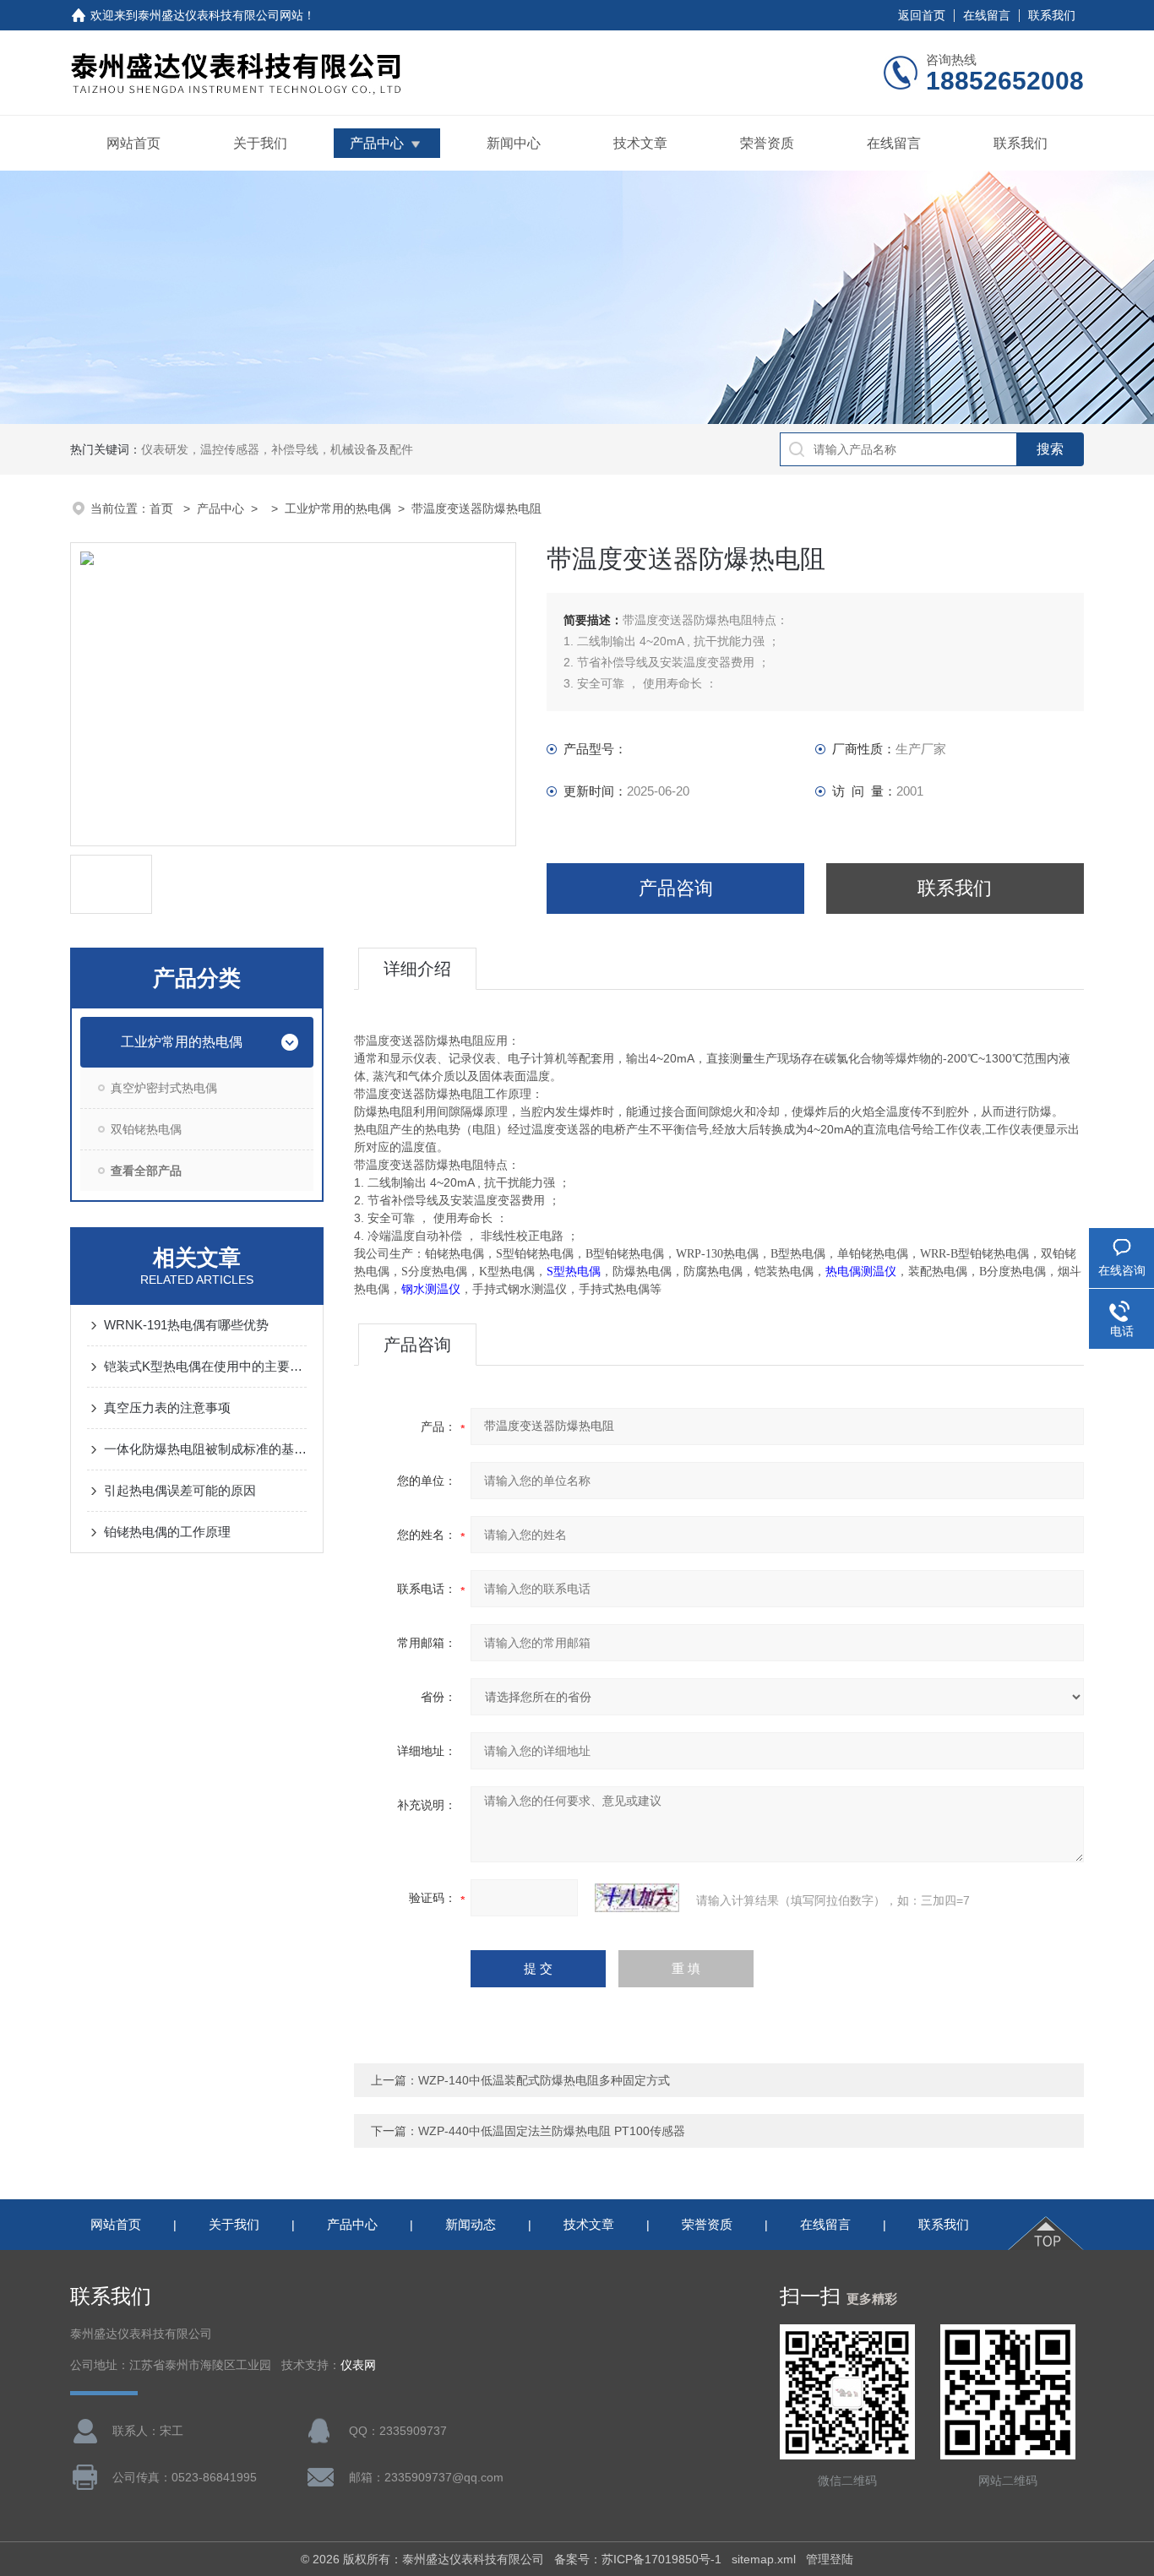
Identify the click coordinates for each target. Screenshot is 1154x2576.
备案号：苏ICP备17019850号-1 (638, 2559)
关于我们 (260, 143)
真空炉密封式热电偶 (164, 1088)
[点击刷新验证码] (637, 1898)
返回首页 (922, 15)
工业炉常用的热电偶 (338, 508)
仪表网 (358, 2365)
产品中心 (377, 143)
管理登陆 (830, 2559)
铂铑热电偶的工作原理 (167, 1532)
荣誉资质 (767, 143)
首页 (163, 508)
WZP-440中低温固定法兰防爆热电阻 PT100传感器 (552, 2131)
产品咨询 (676, 888)
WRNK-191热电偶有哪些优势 (186, 1325)
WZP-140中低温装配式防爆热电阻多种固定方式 (544, 2080)
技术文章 (640, 143)
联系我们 (1052, 15)
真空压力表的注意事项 (167, 1408)
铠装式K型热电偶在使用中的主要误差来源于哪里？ (205, 1366)
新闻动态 (471, 2224)
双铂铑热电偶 (146, 1129)
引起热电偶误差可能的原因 (180, 1490)
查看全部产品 (146, 1171)
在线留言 (987, 15)
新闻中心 (514, 143)
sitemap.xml (764, 2559)
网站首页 (133, 143)
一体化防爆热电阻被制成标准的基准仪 (205, 1449)
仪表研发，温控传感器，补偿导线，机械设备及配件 (277, 449)
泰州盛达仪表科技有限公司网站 (220, 15)
